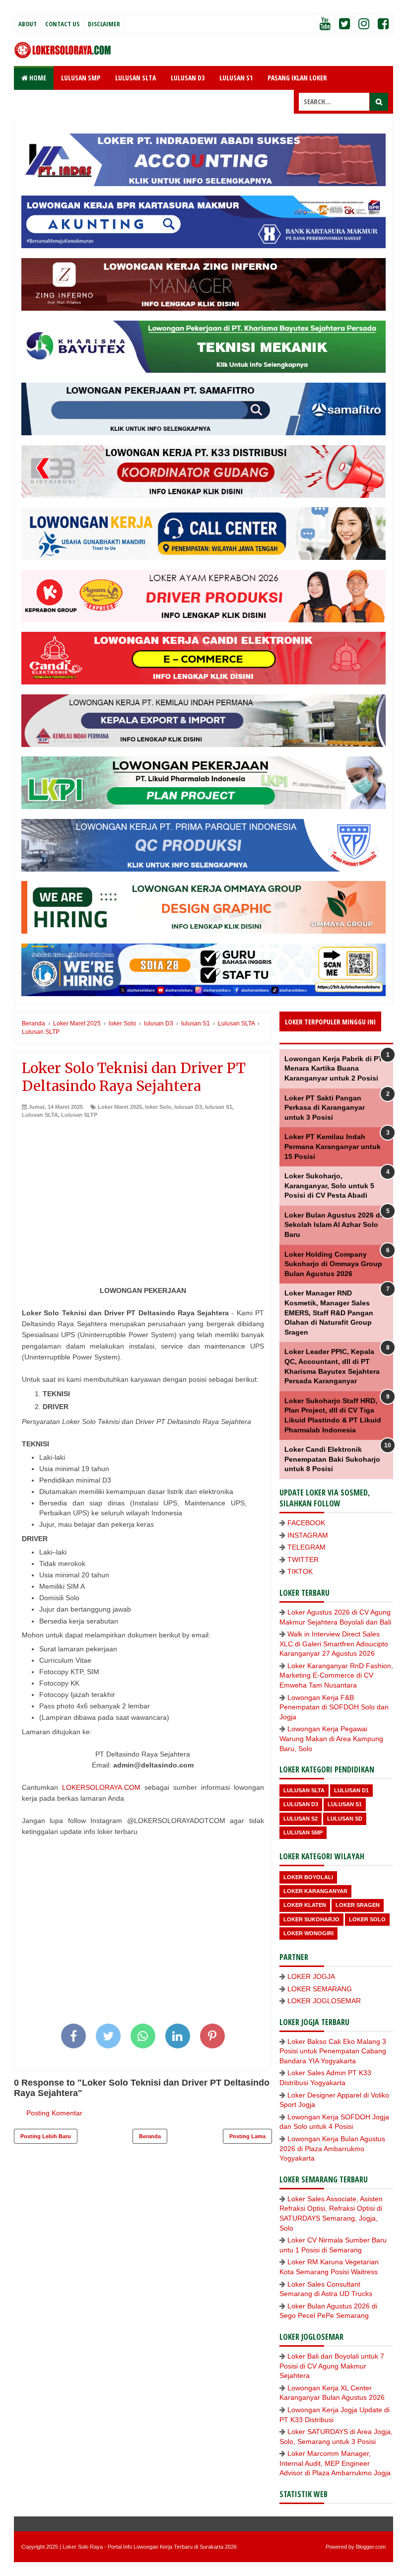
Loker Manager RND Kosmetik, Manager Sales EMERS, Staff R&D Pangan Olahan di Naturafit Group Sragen (329, 1312)
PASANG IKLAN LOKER (297, 78)
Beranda (150, 2136)
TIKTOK (300, 1571)
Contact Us (62, 24)
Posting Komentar (54, 2113)
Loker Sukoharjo (311, 1919)
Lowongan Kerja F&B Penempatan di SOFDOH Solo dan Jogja (334, 1707)
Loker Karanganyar (315, 1891)
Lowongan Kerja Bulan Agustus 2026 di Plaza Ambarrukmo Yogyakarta (332, 2148)
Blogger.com (371, 2547)
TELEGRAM (306, 1547)
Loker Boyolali (308, 1877)
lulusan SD (345, 1819)
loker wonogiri (308, 1933)
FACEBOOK (306, 1523)
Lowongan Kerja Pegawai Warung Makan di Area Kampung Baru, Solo (331, 1738)
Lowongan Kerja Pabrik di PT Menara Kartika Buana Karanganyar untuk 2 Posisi (334, 1068)
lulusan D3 (188, 1107)
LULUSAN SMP (81, 78)
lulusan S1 (219, 1107)
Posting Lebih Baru (46, 2136)
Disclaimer (104, 24)
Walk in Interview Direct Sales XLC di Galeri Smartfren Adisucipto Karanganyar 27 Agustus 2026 (334, 1644)
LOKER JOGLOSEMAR (324, 2001)
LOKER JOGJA (311, 1976)
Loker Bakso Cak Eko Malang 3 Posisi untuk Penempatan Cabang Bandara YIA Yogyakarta (333, 2051)
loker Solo (158, 1107)
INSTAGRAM (308, 1535)
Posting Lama (247, 2136)
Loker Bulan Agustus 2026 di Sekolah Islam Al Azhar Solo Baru (333, 1225)
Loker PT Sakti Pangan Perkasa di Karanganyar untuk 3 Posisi (325, 1108)
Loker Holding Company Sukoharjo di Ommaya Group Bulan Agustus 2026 (333, 1264)
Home (37, 78)
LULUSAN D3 (188, 78)
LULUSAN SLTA (136, 78)
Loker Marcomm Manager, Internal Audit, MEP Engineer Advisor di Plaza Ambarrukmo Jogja (335, 2463)
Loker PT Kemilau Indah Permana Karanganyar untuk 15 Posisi (333, 1146)
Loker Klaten (305, 1905)
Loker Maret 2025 (120, 1107)
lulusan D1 (351, 1790)
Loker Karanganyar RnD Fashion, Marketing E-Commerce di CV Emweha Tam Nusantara (336, 1675)
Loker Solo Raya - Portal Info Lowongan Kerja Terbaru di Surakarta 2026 (150, 2547)
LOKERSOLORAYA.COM (101, 1787)
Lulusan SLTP (79, 1115)
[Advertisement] (143, 1193)
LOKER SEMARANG (320, 1989)
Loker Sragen (358, 1905)
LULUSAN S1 (236, 78)
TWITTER (303, 1559)
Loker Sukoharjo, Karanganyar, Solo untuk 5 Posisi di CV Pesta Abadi (329, 1186)
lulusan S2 (301, 1819)
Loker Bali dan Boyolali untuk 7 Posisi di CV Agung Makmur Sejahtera (332, 2366)
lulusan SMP (303, 1832)
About (28, 24)
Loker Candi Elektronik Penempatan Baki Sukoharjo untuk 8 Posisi (332, 1459)
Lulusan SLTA (40, 1115)
